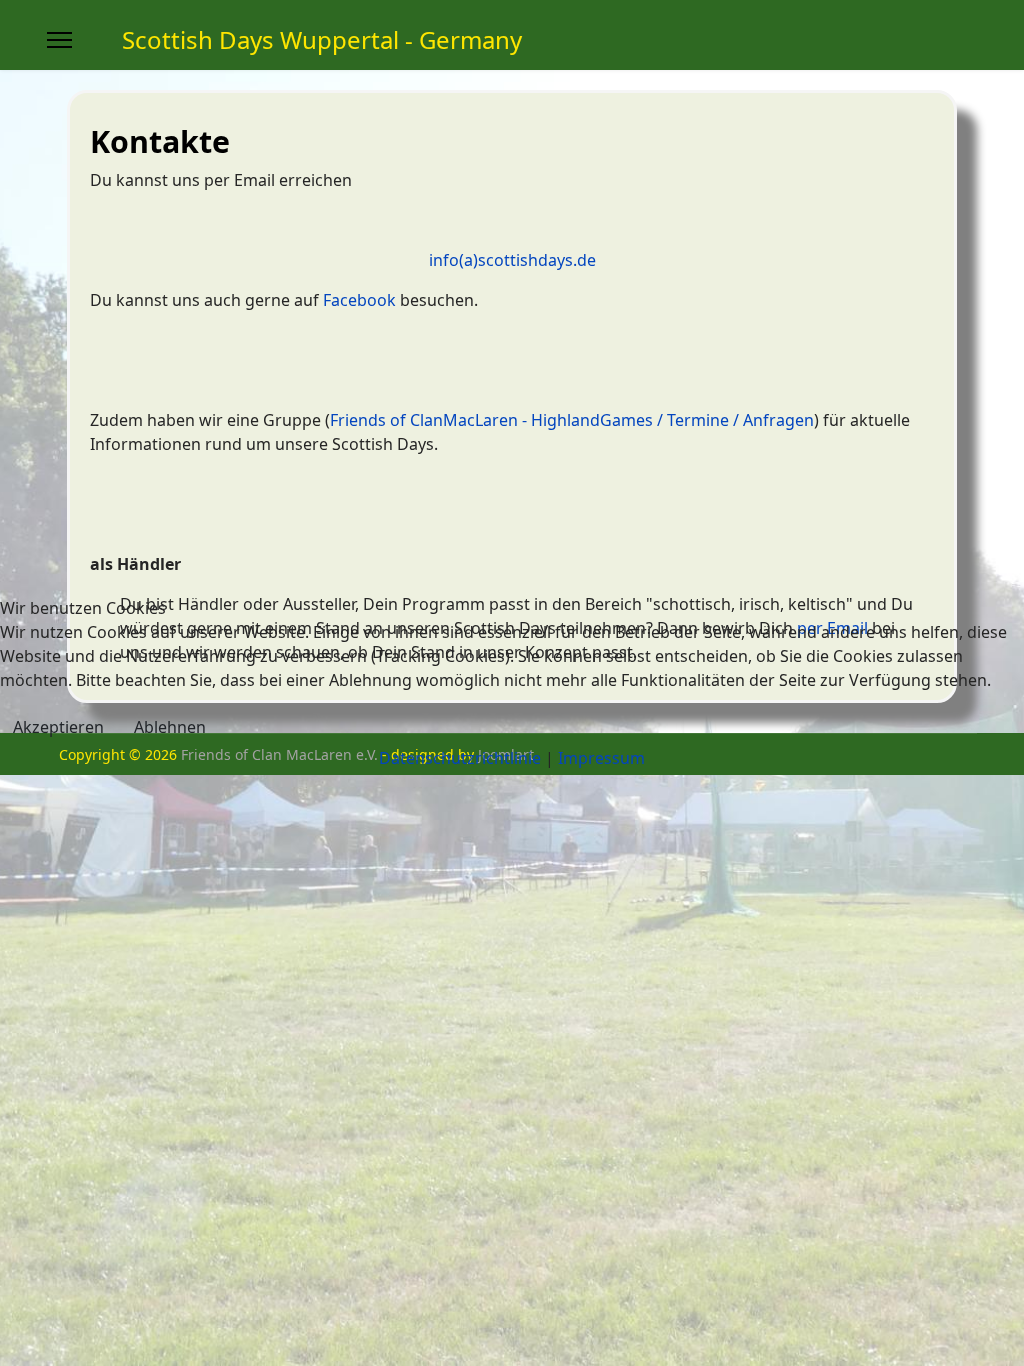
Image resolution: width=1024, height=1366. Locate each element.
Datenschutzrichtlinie (460, 758)
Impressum (601, 758)
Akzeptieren (58, 727)
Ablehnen (170, 727)
